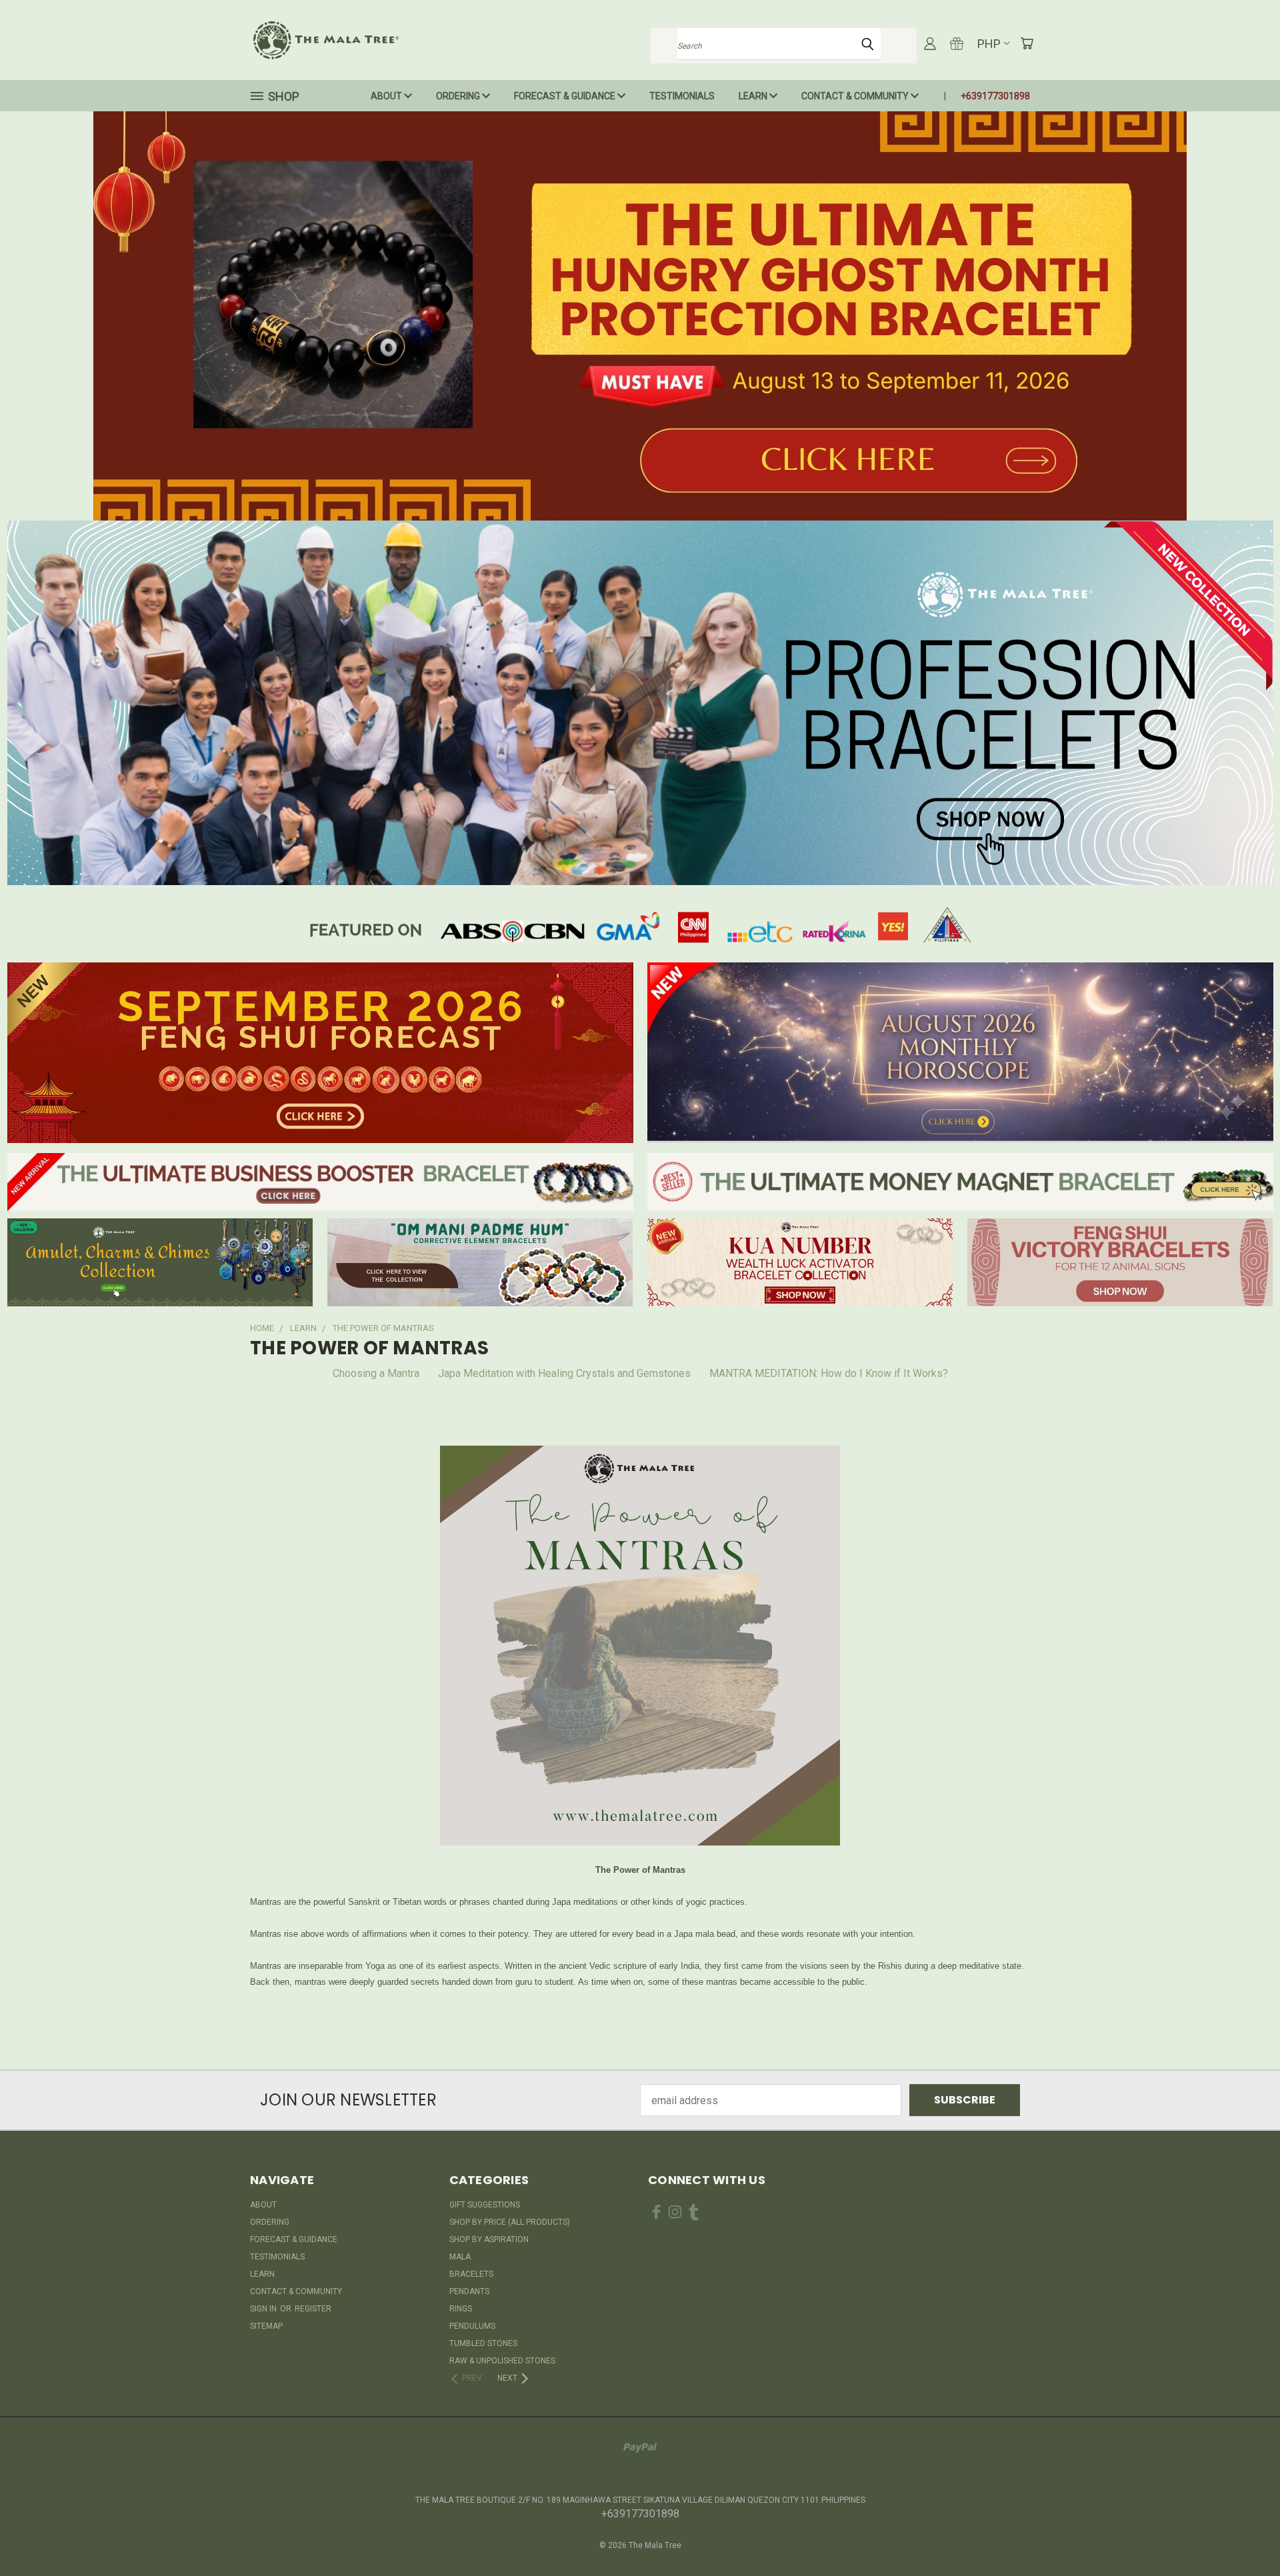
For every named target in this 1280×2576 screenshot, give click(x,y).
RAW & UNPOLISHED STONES (502, 2361)
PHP (989, 44)
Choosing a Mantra (376, 1373)
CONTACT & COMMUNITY (856, 96)
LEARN (754, 96)
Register (313, 2309)
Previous (1243, 2534)
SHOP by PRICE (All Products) (510, 2222)
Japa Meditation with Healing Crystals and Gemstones (564, 1373)
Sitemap (266, 2326)
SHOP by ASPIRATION (489, 2239)
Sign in (264, 2309)
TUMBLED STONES (483, 2343)
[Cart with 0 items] (1027, 43)
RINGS (461, 2309)
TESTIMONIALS (682, 96)
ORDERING (459, 96)
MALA (460, 2257)
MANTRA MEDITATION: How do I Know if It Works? (829, 1373)
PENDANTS (469, 2291)
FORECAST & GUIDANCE (566, 96)
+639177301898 (995, 96)
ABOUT (387, 96)
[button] (640, 316)
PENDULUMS (472, 2326)
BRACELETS (471, 2274)
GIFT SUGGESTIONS (485, 2205)
